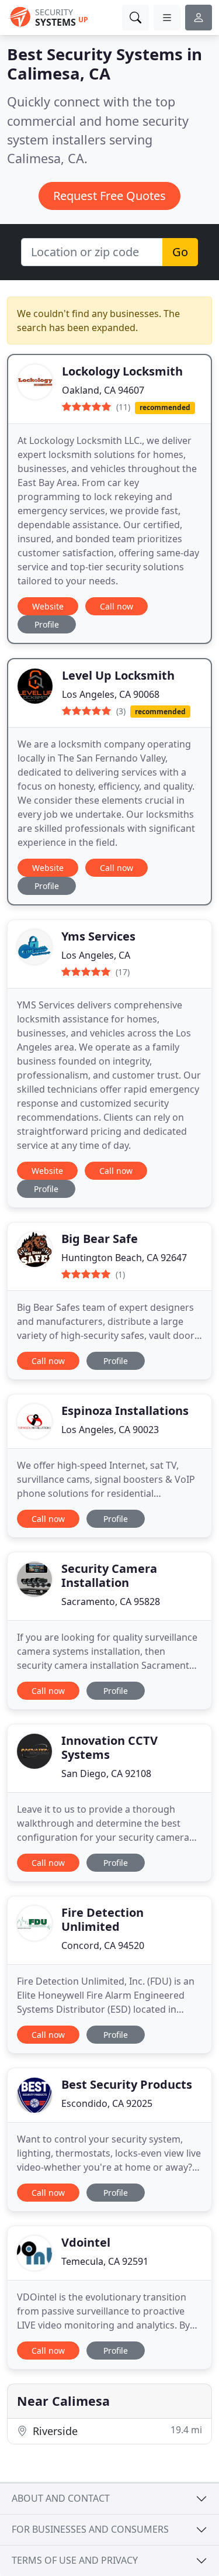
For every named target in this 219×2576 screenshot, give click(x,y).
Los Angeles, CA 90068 (111, 694)
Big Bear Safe (100, 1239)
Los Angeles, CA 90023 (110, 1430)
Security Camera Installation (109, 1575)
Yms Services (98, 936)
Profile (47, 624)
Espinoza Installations (125, 1411)
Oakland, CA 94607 (103, 390)
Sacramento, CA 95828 (111, 1602)
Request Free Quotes (109, 196)
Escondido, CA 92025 (107, 2103)
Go (180, 252)
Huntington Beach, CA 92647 (124, 1258)
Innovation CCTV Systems (109, 1747)
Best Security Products (127, 2084)
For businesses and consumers (90, 2529)
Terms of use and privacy (75, 2560)
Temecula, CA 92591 (105, 2261)
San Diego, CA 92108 (106, 1773)
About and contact (61, 2498)
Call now (117, 606)
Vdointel (86, 2242)
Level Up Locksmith (118, 675)
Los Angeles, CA (96, 955)
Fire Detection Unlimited (102, 1919)
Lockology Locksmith (122, 371)
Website (48, 606)
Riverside (116, 2431)
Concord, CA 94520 (103, 1945)
